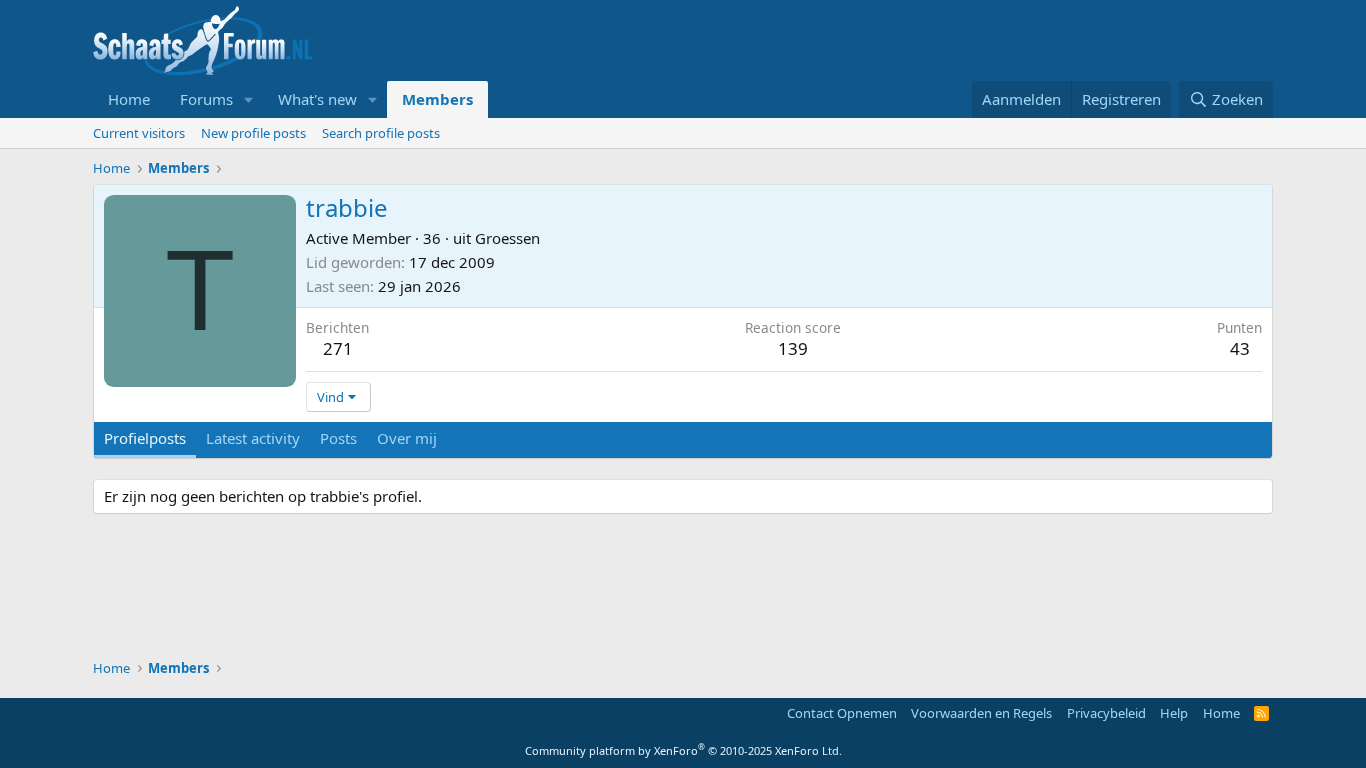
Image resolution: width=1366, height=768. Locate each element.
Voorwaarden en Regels (981, 713)
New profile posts (253, 133)
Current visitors (139, 133)
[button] (249, 99)
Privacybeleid (1106, 713)
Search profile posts (381, 133)
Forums (206, 99)
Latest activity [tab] (253, 438)
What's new (317, 99)
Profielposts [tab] (145, 438)
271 (338, 348)
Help (1174, 713)
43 (1240, 348)
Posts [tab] (338, 438)
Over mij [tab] (407, 438)
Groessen (507, 238)
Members (437, 99)
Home (129, 99)
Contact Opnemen (842, 713)
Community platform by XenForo (683, 750)
